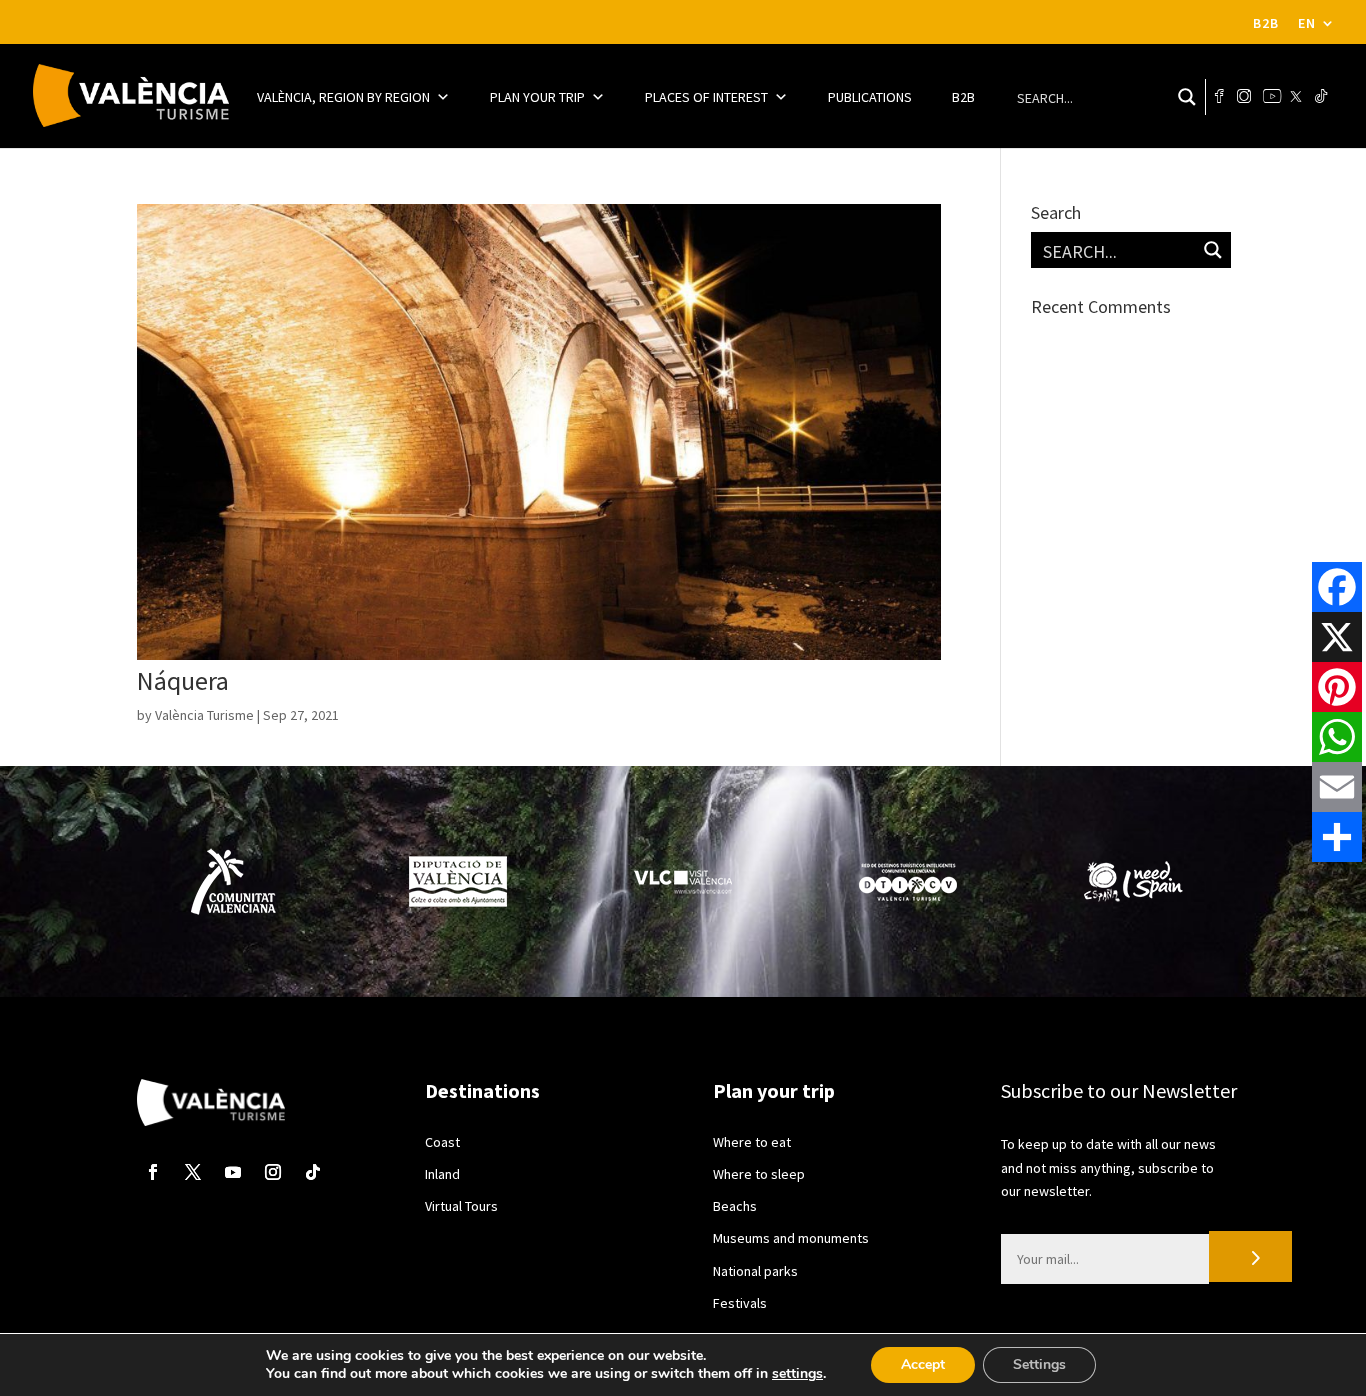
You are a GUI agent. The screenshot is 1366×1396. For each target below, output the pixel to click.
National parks (755, 1271)
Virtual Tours (461, 1206)
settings (797, 1374)
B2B (1266, 23)
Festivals (740, 1303)
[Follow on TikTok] (313, 1172)
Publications (870, 97)
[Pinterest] (1337, 687)
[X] (1337, 637)
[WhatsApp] (1337, 737)
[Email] (1337, 787)
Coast (442, 1142)
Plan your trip (537, 97)
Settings (1039, 1364)
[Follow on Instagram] (273, 1172)
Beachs (735, 1206)
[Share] (1337, 837)
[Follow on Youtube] (233, 1172)
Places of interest (706, 97)
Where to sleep (759, 1174)
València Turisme (204, 715)
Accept (923, 1364)
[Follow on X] (193, 1172)
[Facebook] (1337, 587)
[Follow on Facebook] (153, 1172)
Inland (442, 1174)
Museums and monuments (791, 1238)
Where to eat (752, 1142)
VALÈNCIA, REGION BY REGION (343, 97)
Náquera (183, 680)
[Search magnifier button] (1187, 97)
